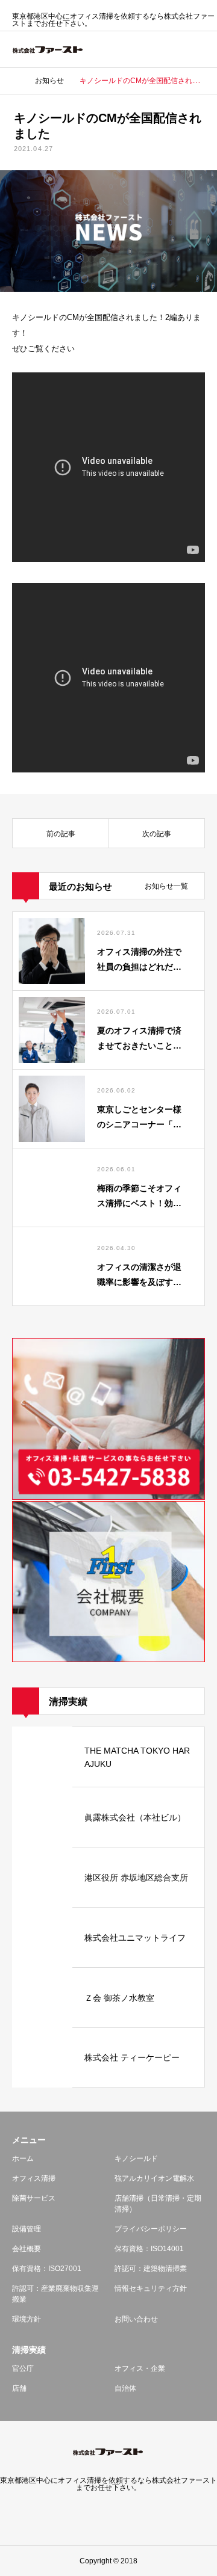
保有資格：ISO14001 (149, 2249)
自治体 (125, 2388)
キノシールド (136, 2158)
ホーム (23, 2158)
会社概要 (27, 2249)
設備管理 (27, 2229)
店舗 (19, 2388)
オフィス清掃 (34, 2178)
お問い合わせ (136, 2319)
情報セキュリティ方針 (151, 2288)
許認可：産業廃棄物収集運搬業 (55, 2294)
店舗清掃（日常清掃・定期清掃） (158, 2204)
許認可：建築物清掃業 (151, 2269)
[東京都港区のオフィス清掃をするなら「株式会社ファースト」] (49, 50)
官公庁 (23, 2368)
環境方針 (27, 2319)
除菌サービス (34, 2198)
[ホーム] (16, 81)
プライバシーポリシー (151, 2229)
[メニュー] (199, 49)
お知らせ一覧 (166, 886)
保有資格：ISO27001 (47, 2269)
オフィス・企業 (140, 2368)
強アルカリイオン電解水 (154, 2178)
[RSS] (108, 2515)
